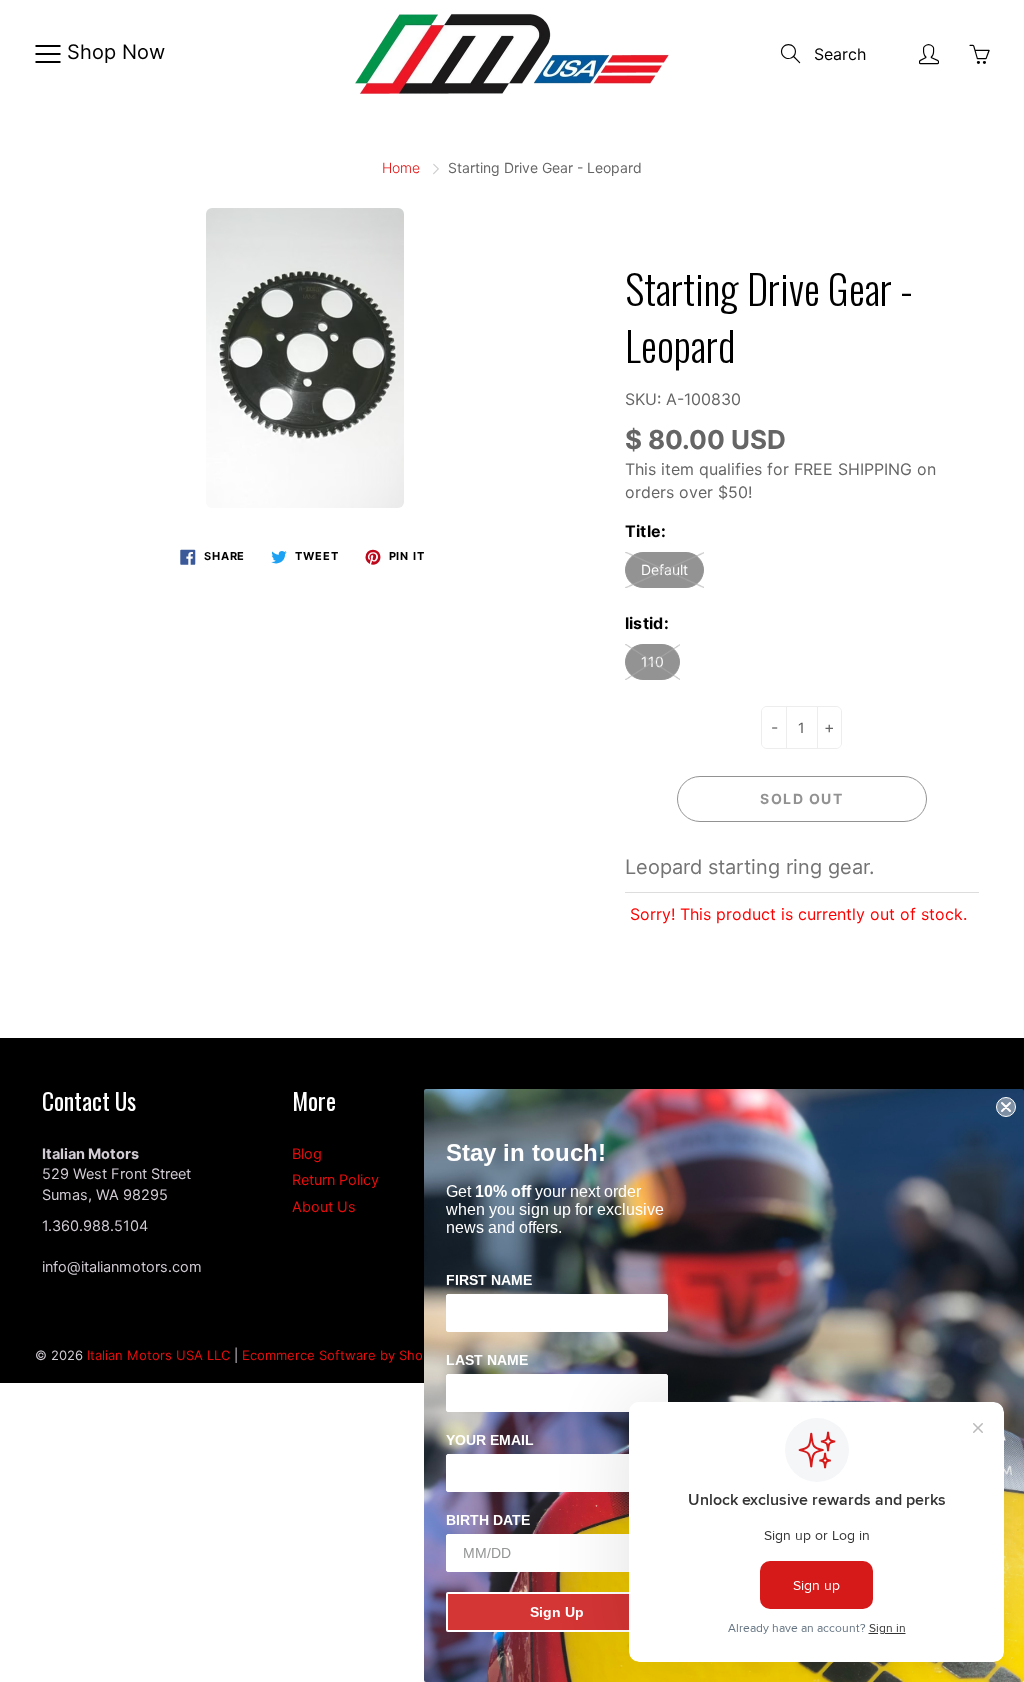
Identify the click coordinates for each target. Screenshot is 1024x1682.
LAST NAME (487, 1360)
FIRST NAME (489, 1280)
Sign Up (557, 1612)
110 (652, 661)
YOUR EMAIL (490, 1440)
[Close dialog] (1006, 1107)
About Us (324, 1207)
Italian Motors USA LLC (158, 1355)
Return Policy (335, 1180)
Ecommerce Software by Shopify (344, 1355)
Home (401, 167)
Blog (307, 1154)
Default (664, 569)
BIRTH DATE (488, 1520)
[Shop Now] (47, 54)
